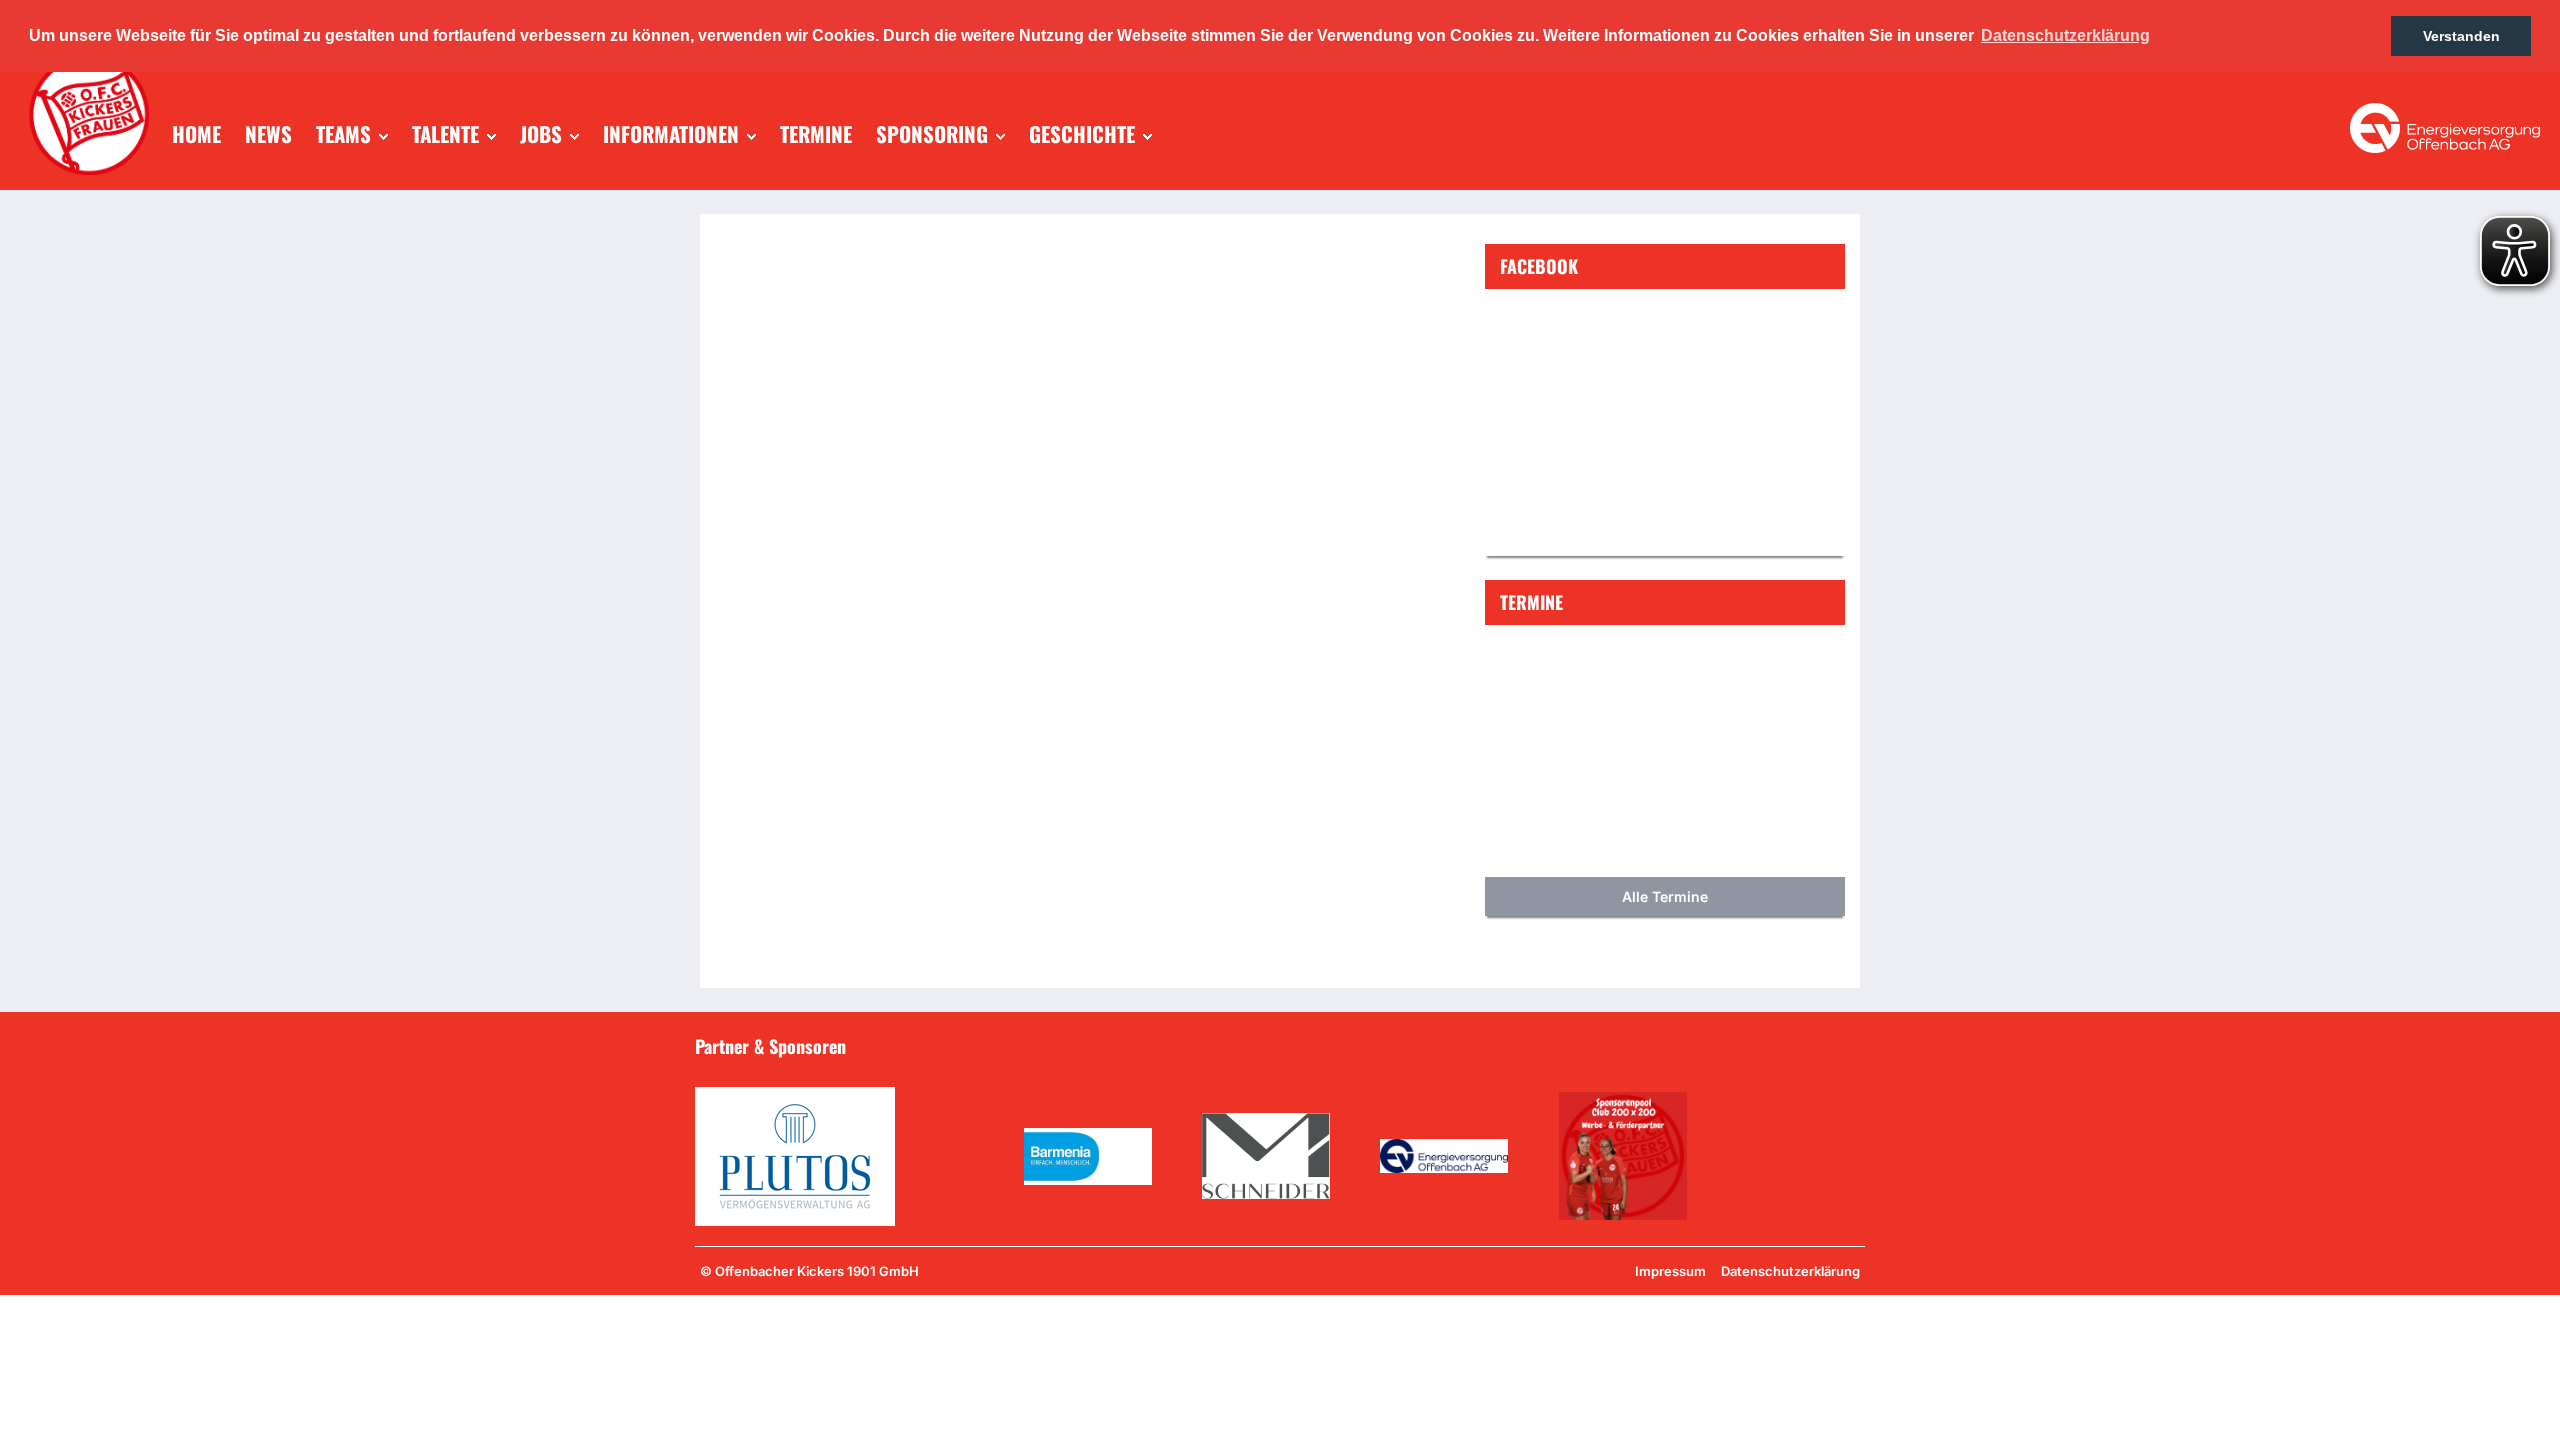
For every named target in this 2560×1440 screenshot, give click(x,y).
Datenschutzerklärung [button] (2065, 35)
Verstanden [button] (2461, 36)
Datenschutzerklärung (1790, 1271)
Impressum (1670, 1271)
